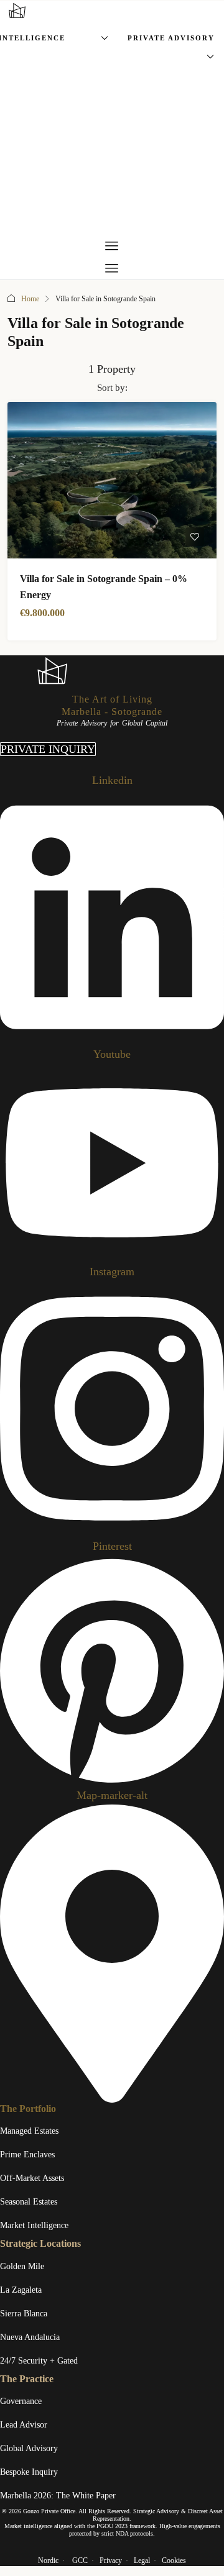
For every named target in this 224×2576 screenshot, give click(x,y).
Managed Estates (29, 2131)
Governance (21, 2401)
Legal (142, 2560)
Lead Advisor (24, 2425)
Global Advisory (29, 2448)
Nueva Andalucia (30, 2337)
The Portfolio (28, 2109)
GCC (80, 2560)
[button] (112, 246)
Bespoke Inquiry (29, 2472)
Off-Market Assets (32, 2178)
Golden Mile (22, 2266)
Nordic (48, 2560)
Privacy (111, 2560)
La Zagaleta (21, 2290)
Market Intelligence (34, 2225)
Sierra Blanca (24, 2314)
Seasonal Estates (29, 2202)
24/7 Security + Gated (39, 2361)
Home (30, 299)
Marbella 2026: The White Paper (58, 2496)
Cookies (174, 2560)
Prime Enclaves (27, 2155)
